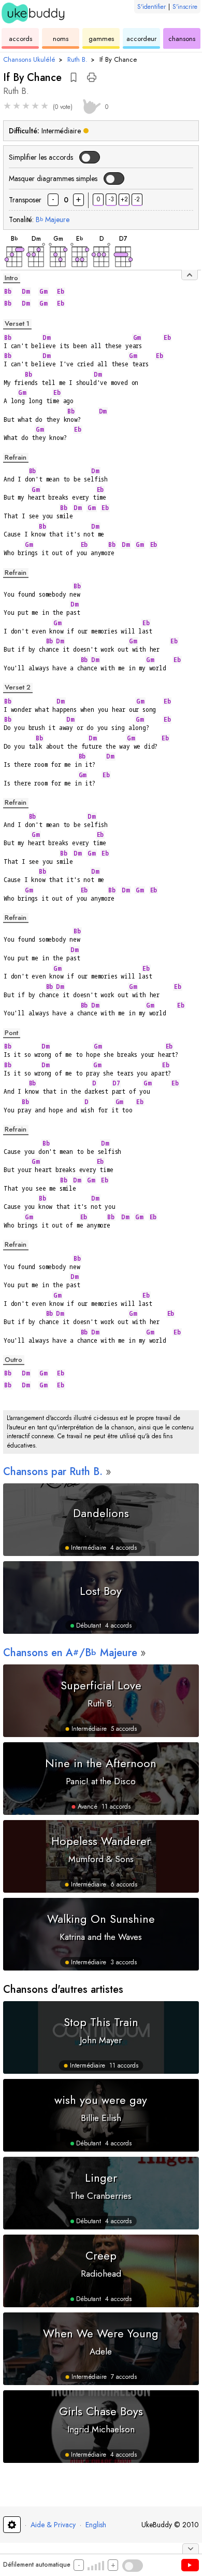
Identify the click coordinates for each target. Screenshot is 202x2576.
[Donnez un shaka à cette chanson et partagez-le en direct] (90, 105)
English (96, 2525)
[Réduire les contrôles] (191, 2549)
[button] (74, 77)
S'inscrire (185, 7)
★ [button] (7, 106)
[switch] (90, 157)
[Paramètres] (12, 2525)
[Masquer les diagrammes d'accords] (190, 275)
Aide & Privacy (53, 2525)
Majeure (53, 219)
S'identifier (151, 7)
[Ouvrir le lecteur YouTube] (190, 2565)
